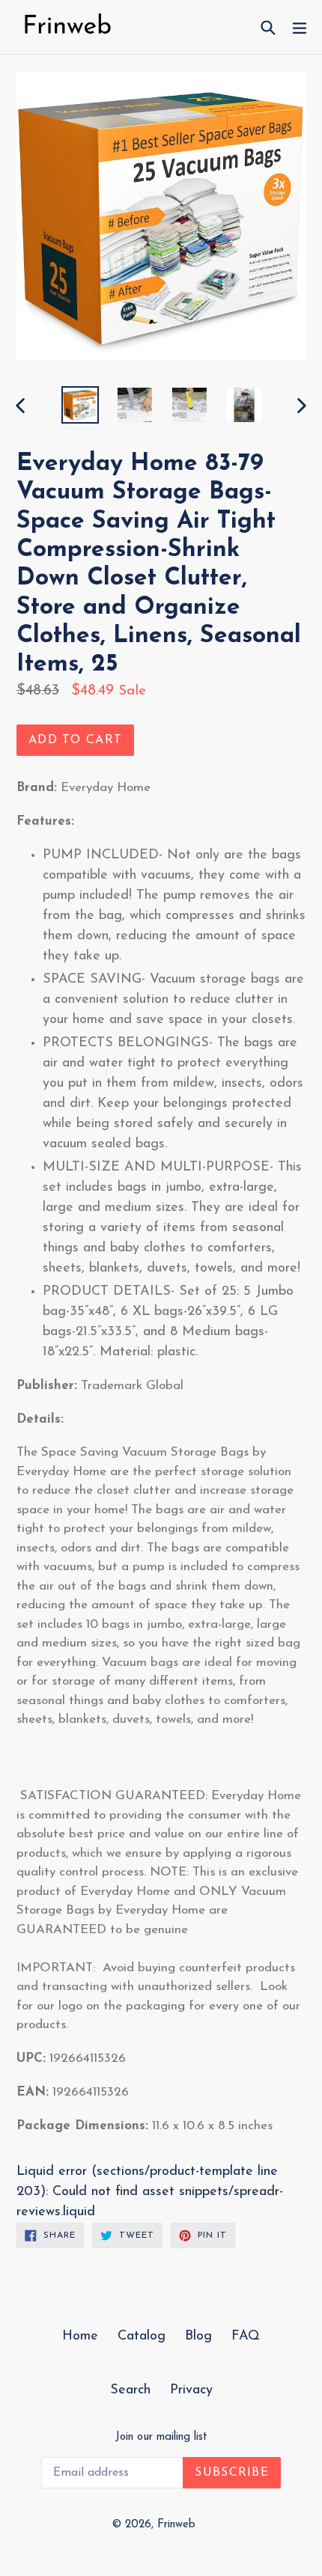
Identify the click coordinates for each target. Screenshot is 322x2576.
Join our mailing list (161, 2437)
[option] (80, 405)
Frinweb (176, 2525)
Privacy (191, 2390)
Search (130, 2390)
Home (80, 2337)
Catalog (142, 2337)
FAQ (246, 2337)
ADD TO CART (75, 740)
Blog (198, 2337)
